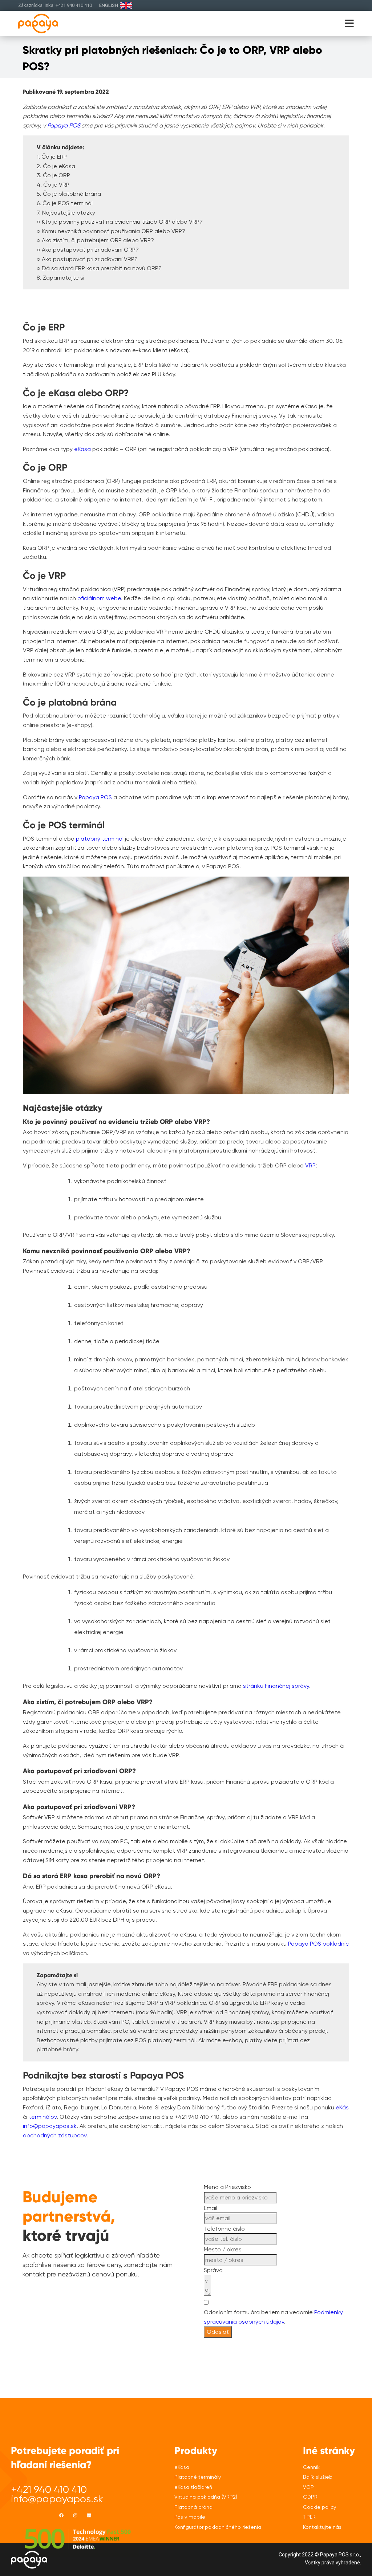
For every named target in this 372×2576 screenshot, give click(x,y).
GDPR (310, 2497)
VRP (310, 1165)
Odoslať (218, 2332)
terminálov (43, 2117)
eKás (342, 2107)
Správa (213, 2270)
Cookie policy (320, 2507)
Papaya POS (95, 797)
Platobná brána (193, 2507)
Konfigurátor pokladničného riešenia (218, 2527)
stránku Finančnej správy (276, 1686)
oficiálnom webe (99, 598)
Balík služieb (318, 2477)
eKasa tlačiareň (193, 2487)
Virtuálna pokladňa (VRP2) (206, 2497)
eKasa (82, 449)
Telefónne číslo (224, 2229)
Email (211, 2208)
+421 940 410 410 (49, 2489)
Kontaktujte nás (322, 2527)
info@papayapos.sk (50, 2126)
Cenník (311, 2467)
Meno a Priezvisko (227, 2187)
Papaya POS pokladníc (318, 1944)
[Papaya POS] (50, 23)
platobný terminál (100, 839)
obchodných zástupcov (55, 2135)
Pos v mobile (190, 2517)
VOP (308, 2487)
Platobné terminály (198, 2477)
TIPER (309, 2517)
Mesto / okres (223, 2249)
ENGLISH (109, 5)
